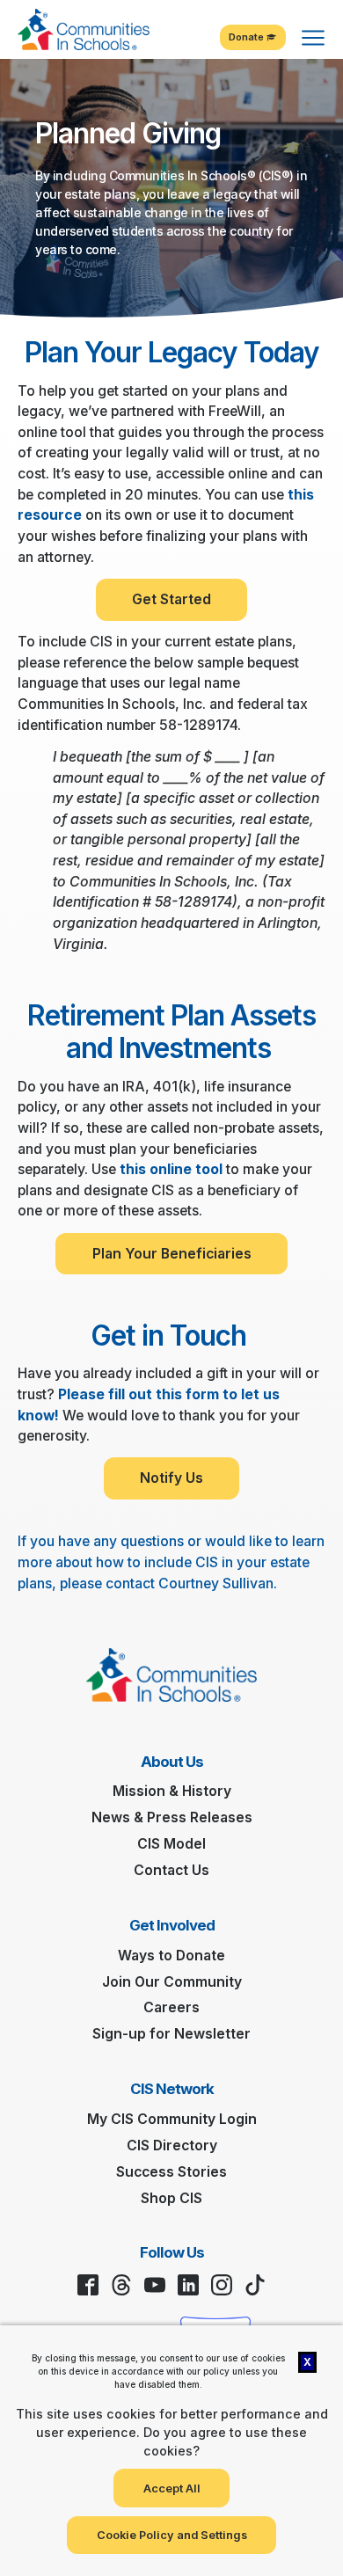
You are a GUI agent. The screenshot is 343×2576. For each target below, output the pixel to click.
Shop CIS (171, 2198)
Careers (171, 2007)
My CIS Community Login (172, 2119)
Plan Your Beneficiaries (172, 1254)
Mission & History (172, 1791)
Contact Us (171, 1870)
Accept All (172, 2488)
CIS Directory (172, 2145)
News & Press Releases (172, 1817)
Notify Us (171, 1478)
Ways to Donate (171, 1956)
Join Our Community (172, 1982)
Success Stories (171, 2172)
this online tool (171, 1169)
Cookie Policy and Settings (172, 2535)
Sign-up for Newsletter (171, 2034)
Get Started (171, 599)
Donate (248, 37)
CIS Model (171, 1844)
